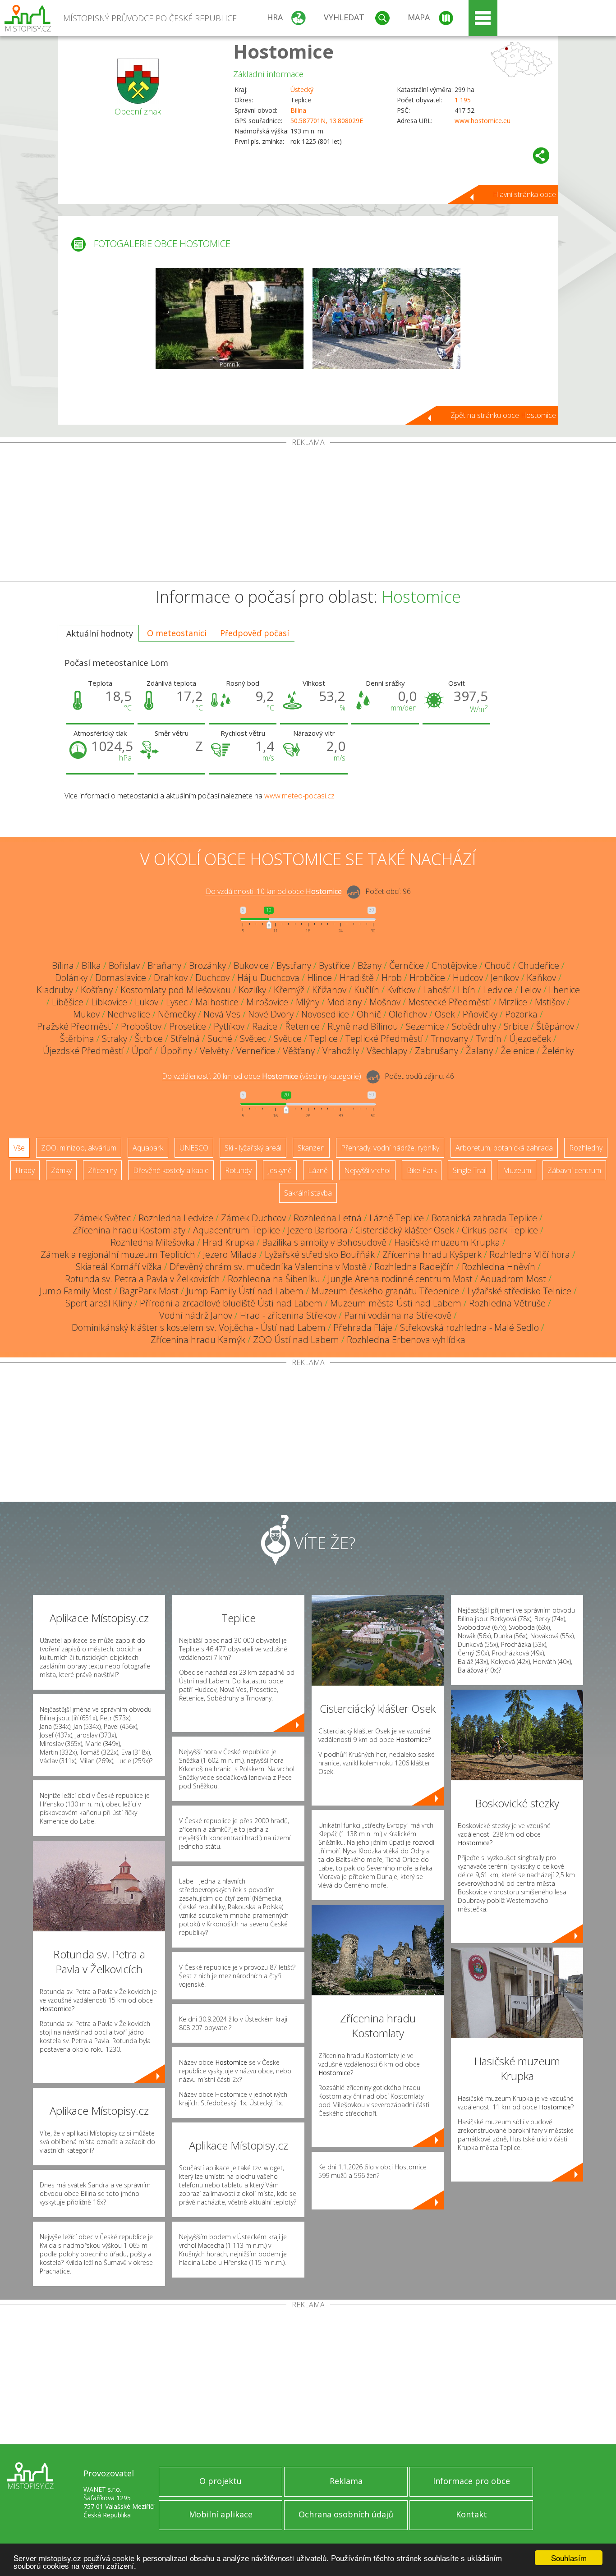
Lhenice (564, 990)
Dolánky (71, 978)
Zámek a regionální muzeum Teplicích (118, 1254)
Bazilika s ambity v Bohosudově (324, 1242)
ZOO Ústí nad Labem (296, 1340)
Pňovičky (480, 1014)
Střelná (185, 1038)
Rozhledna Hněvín (499, 1267)
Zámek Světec (102, 1218)
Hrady (25, 1170)
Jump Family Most (76, 1291)
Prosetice (188, 1026)
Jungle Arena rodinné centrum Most (400, 1279)
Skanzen (311, 1148)
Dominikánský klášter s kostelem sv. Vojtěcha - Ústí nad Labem (199, 1327)
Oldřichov (408, 1014)
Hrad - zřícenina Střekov (288, 1315)
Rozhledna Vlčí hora (530, 1254)
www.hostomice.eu (483, 121)
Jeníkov (505, 978)
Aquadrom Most (513, 1279)
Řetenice (302, 1026)
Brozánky (207, 965)
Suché (220, 1038)
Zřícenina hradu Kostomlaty (129, 1230)
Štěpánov (555, 1026)
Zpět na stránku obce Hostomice (503, 415)
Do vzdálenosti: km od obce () (262, 1077)
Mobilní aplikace (221, 2514)
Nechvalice (129, 1014)
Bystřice (334, 965)
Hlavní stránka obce (524, 194)
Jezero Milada (230, 1254)
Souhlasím (569, 2558)
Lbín (467, 990)
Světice (288, 1038)
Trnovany (449, 1038)
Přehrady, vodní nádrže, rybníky (390, 1148)
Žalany (479, 1051)
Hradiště (357, 978)
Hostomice (283, 51)
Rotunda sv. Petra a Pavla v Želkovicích (143, 1279)
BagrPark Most (149, 1291)
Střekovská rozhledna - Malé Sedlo (469, 1327)
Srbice (516, 1026)
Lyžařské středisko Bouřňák (320, 1254)
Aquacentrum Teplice (237, 1230)
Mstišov (550, 1002)
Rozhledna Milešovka (153, 1242)
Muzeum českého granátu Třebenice (385, 1291)
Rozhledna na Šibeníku (274, 1279)
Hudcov (468, 978)
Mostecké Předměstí (450, 1002)
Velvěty (214, 1051)
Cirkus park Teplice (500, 1230)
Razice (265, 1026)
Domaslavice (121, 978)
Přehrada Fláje (363, 1327)
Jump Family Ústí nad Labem (245, 1291)
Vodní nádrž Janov (196, 1315)
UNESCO (194, 1148)
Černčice (407, 965)
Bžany (370, 965)
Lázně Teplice (397, 1218)
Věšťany (299, 1051)
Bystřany (294, 965)
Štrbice (149, 1038)
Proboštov (141, 1026)
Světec (253, 1038)
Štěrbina (77, 1038)
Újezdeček (530, 1038)
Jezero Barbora (318, 1230)
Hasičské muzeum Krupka (447, 1242)
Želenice (517, 1051)
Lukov (147, 1002)
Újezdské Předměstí (83, 1051)
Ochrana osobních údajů (346, 2514)
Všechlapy (387, 1051)
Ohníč (369, 1014)
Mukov (86, 1014)
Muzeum (517, 1170)
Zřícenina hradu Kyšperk (432, 1254)
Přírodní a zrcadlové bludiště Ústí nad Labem (231, 1303)
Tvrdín (489, 1038)
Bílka (91, 965)
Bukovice (251, 965)
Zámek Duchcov (253, 1218)
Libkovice (109, 1002)
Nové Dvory (271, 1014)
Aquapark (148, 1148)
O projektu (221, 2481)
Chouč (498, 965)
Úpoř (142, 1051)
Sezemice (425, 1026)
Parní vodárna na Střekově (398, 1315)
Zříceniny (102, 1170)
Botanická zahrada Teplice (484, 1218)
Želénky (558, 1051)
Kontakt (471, 2514)
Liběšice (68, 1002)
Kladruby (55, 990)
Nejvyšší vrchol (367, 1170)
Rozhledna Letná (328, 1218)
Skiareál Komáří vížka (119, 1267)
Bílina (298, 110)
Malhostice (217, 1002)
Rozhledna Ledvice (176, 1218)
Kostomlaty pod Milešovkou (176, 990)
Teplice (324, 1038)
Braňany (164, 965)
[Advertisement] (308, 514)
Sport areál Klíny (99, 1303)
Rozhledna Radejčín (414, 1267)
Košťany (97, 990)
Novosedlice (325, 1014)
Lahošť (437, 990)
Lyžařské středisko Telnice (519, 1291)
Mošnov (385, 1002)
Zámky (61, 1170)
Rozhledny (586, 1148)
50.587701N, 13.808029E (327, 121)
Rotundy (238, 1170)
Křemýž (289, 990)
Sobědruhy (474, 1026)
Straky (115, 1038)
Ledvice (498, 990)
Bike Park (422, 1170)
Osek (445, 1014)
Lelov (531, 990)
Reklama (346, 2481)
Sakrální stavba (308, 1193)
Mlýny (308, 1002)
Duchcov (212, 978)
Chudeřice (539, 965)
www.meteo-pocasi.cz (299, 796)
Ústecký (302, 89)
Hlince (319, 978)
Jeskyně (280, 1170)
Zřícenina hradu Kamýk (198, 1340)
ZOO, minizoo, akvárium (79, 1148)
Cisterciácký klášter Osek (405, 1230)
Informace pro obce (471, 2481)
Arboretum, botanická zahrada (504, 1148)
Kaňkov (541, 978)
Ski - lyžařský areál (253, 1148)
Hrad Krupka (228, 1242)
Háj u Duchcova (268, 978)
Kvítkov (401, 990)
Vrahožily (341, 1051)
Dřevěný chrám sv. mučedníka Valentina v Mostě (268, 1267)
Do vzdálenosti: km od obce (274, 892)
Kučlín (367, 990)
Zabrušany (437, 1051)
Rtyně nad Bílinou (363, 1026)
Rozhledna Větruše (507, 1303)
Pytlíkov (229, 1026)
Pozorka (521, 1014)
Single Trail (470, 1170)
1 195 (463, 100)
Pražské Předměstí (75, 1026)
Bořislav (124, 965)
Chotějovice (454, 965)
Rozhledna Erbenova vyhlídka (406, 1340)
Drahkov (171, 978)
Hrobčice (427, 978)
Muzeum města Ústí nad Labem (396, 1303)
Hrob (392, 978)
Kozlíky (252, 990)
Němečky (177, 1014)
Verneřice (256, 1051)
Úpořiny (176, 1051)
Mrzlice (513, 1002)
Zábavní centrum (574, 1170)
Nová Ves (222, 1014)
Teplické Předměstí (384, 1038)
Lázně (318, 1170)
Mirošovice (267, 1002)
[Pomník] (230, 319)
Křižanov (329, 990)
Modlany (344, 1002)
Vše (19, 1148)
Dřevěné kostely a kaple (171, 1170)
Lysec (177, 1002)
